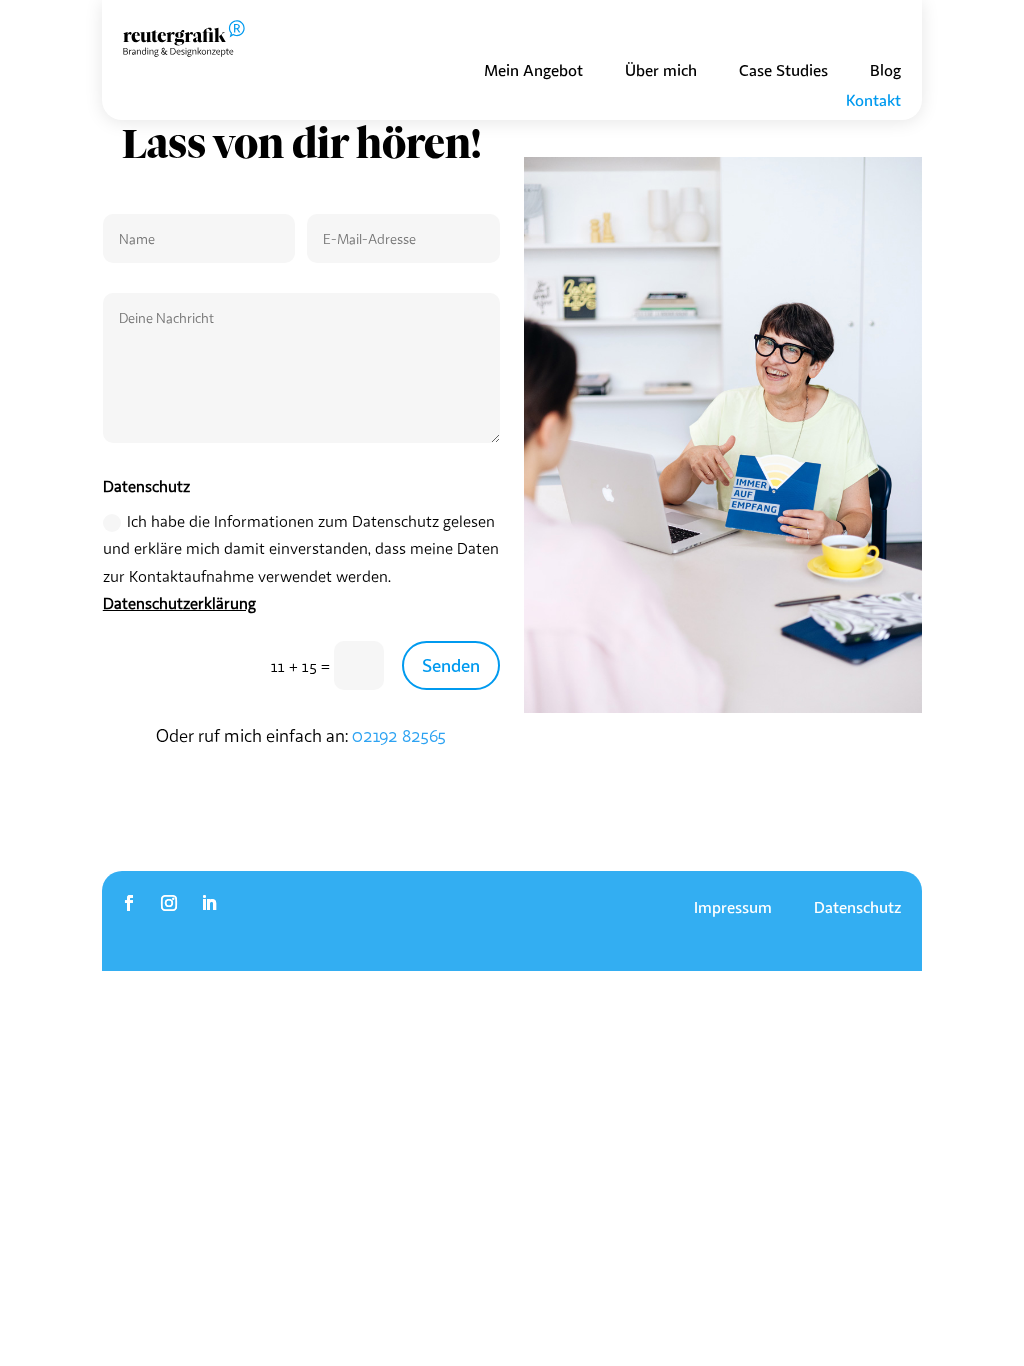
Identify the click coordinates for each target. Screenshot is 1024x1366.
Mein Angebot (533, 71)
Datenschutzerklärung (179, 603)
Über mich (661, 71)
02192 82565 (399, 735)
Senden (451, 665)
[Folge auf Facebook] (129, 903)
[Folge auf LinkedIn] (209, 903)
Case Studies (783, 71)
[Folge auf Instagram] (169, 903)
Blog (885, 71)
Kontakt (873, 101)
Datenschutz (857, 908)
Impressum (733, 908)
